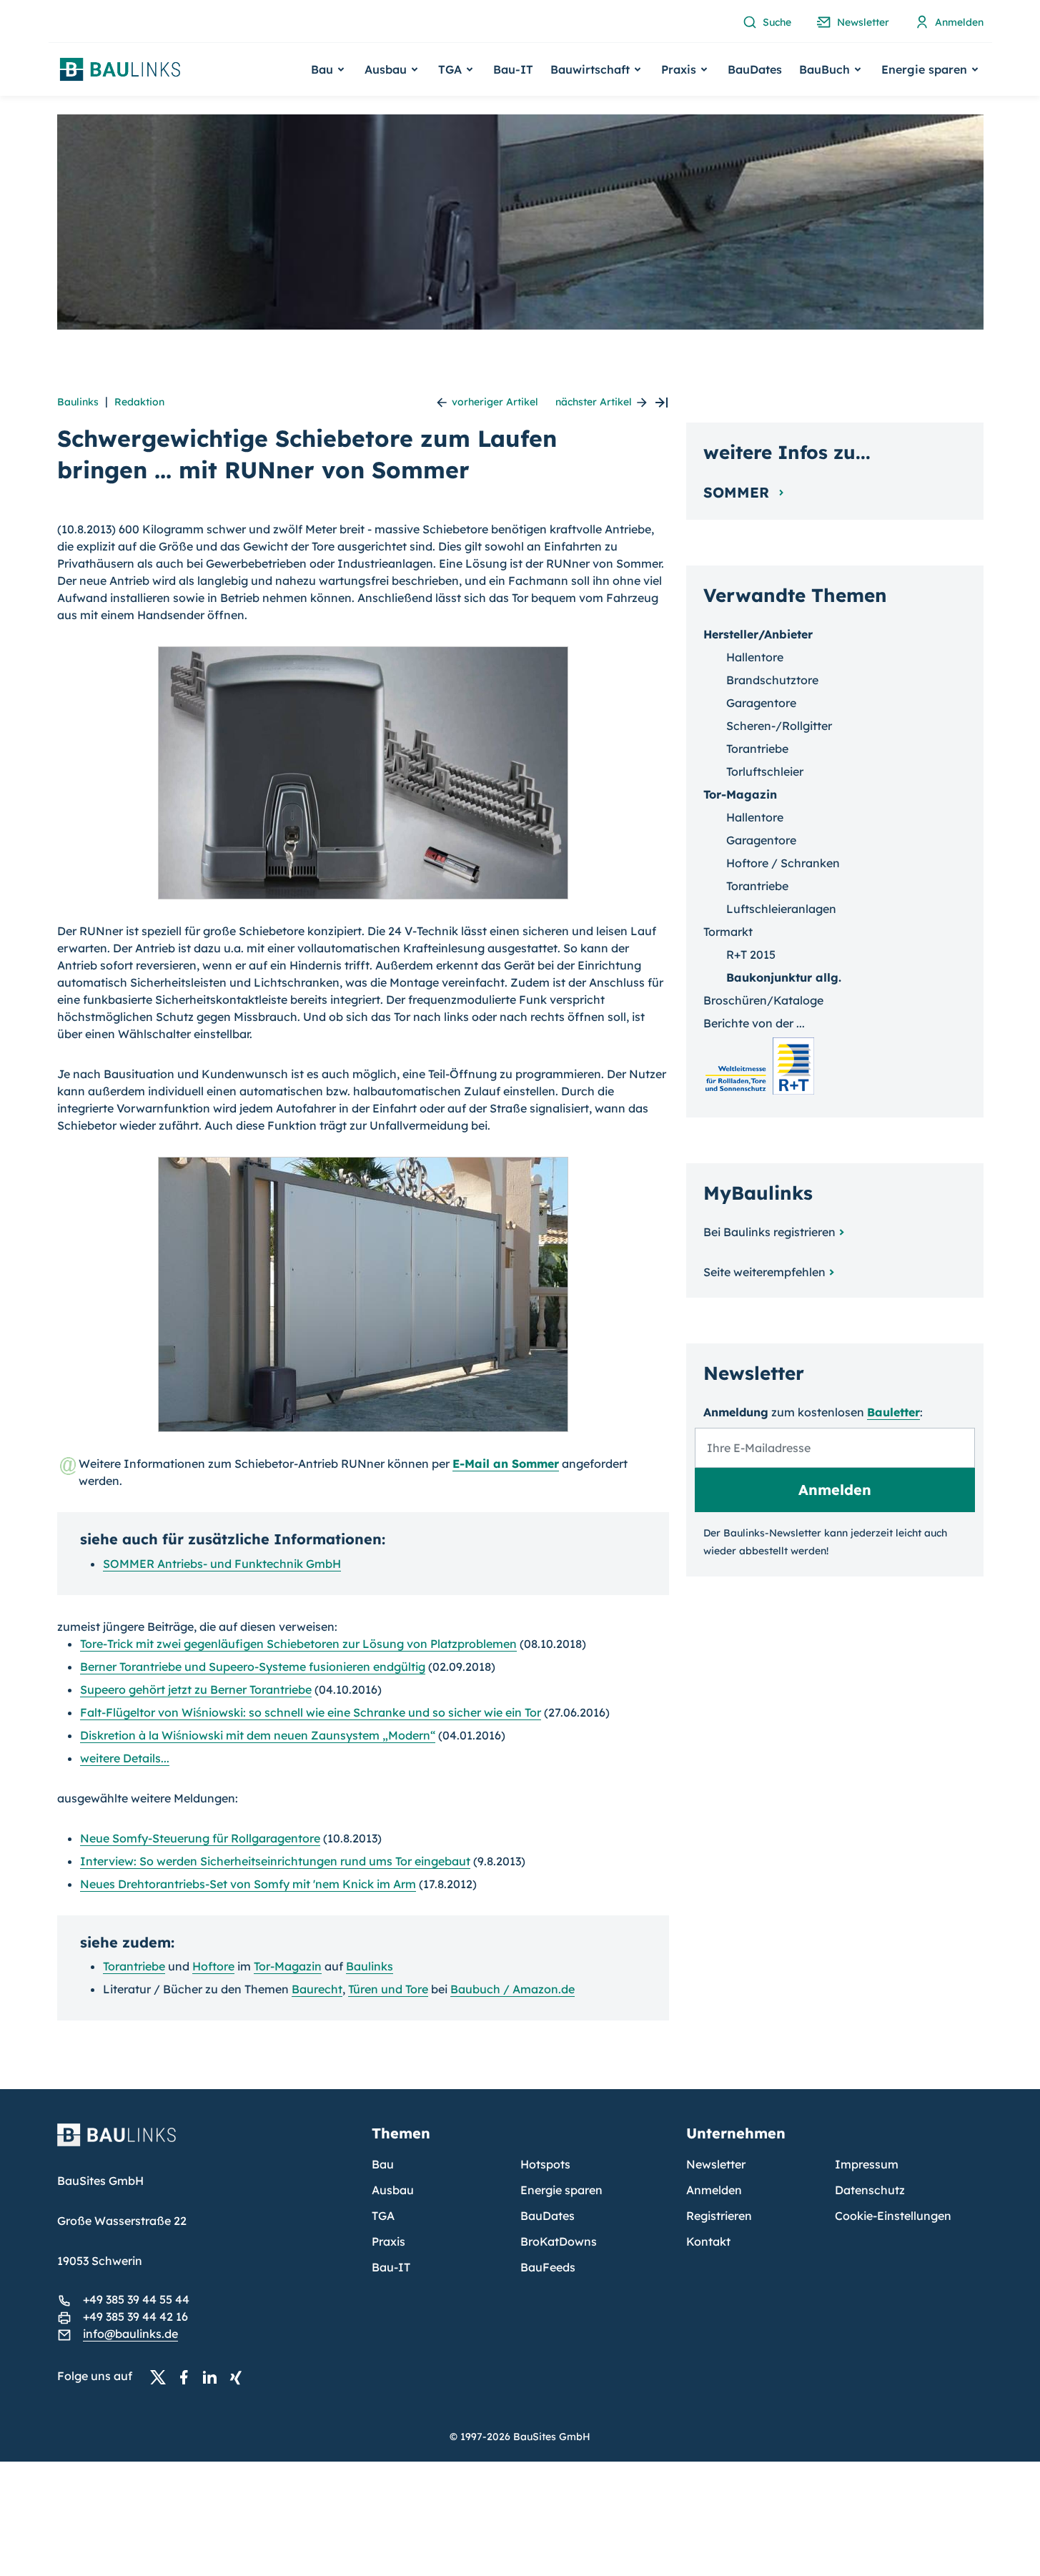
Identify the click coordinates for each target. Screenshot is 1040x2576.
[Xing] (239, 2377)
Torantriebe (134, 1966)
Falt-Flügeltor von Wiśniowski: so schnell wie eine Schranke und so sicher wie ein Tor (311, 1712)
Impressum (867, 2164)
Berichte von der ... (754, 1023)
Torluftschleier (765, 771)
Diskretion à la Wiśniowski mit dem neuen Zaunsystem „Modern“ (258, 1735)
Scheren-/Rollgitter (779, 726)
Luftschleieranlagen (781, 909)
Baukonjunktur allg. (784, 977)
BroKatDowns (559, 2241)
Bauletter (893, 1412)
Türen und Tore (388, 1989)
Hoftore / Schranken (783, 863)
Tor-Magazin (288, 1966)
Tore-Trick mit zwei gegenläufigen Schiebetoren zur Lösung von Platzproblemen (298, 1644)
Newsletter (716, 2164)
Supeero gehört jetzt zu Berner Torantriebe (196, 1689)
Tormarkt (728, 932)
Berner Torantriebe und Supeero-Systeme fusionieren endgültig (253, 1667)
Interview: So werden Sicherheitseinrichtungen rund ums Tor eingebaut (275, 1861)
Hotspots (545, 2164)
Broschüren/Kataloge (763, 1000)
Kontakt (708, 2241)
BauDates (755, 69)
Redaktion (139, 402)
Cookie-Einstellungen (893, 2216)
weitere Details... (125, 1758)
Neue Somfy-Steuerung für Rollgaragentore (200, 1838)
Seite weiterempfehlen (764, 1272)
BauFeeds (548, 2267)
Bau (383, 2164)
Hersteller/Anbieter (758, 634)
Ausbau (393, 2190)
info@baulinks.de (130, 2334)
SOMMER (738, 492)
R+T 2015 (751, 954)
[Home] (206, 2143)
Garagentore (761, 703)
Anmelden (714, 2190)
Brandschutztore (772, 680)
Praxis (388, 2241)
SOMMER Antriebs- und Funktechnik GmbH (222, 1564)
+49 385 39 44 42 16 (135, 2316)
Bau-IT (513, 69)
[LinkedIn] (214, 2377)
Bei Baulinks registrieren (769, 1232)
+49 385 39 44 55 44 (136, 2299)
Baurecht (317, 1989)
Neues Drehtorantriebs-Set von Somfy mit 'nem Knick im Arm (248, 1884)
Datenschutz (870, 2190)
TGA (383, 2216)
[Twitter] (162, 2377)
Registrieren (719, 2216)
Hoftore (213, 1966)
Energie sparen (561, 2190)
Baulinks (78, 402)
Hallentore (755, 657)
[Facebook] (188, 2377)
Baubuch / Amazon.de (512, 1989)
